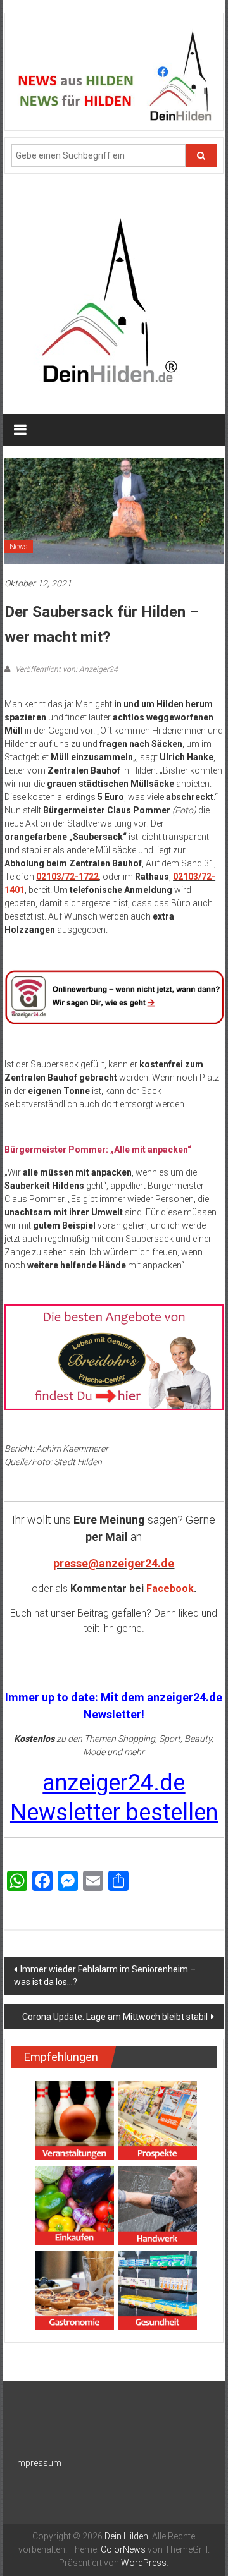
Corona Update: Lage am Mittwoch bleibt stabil (115, 2017)
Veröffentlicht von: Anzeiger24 (66, 669)
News (19, 547)
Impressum (38, 2463)
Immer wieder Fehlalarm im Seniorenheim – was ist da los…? (105, 1976)
